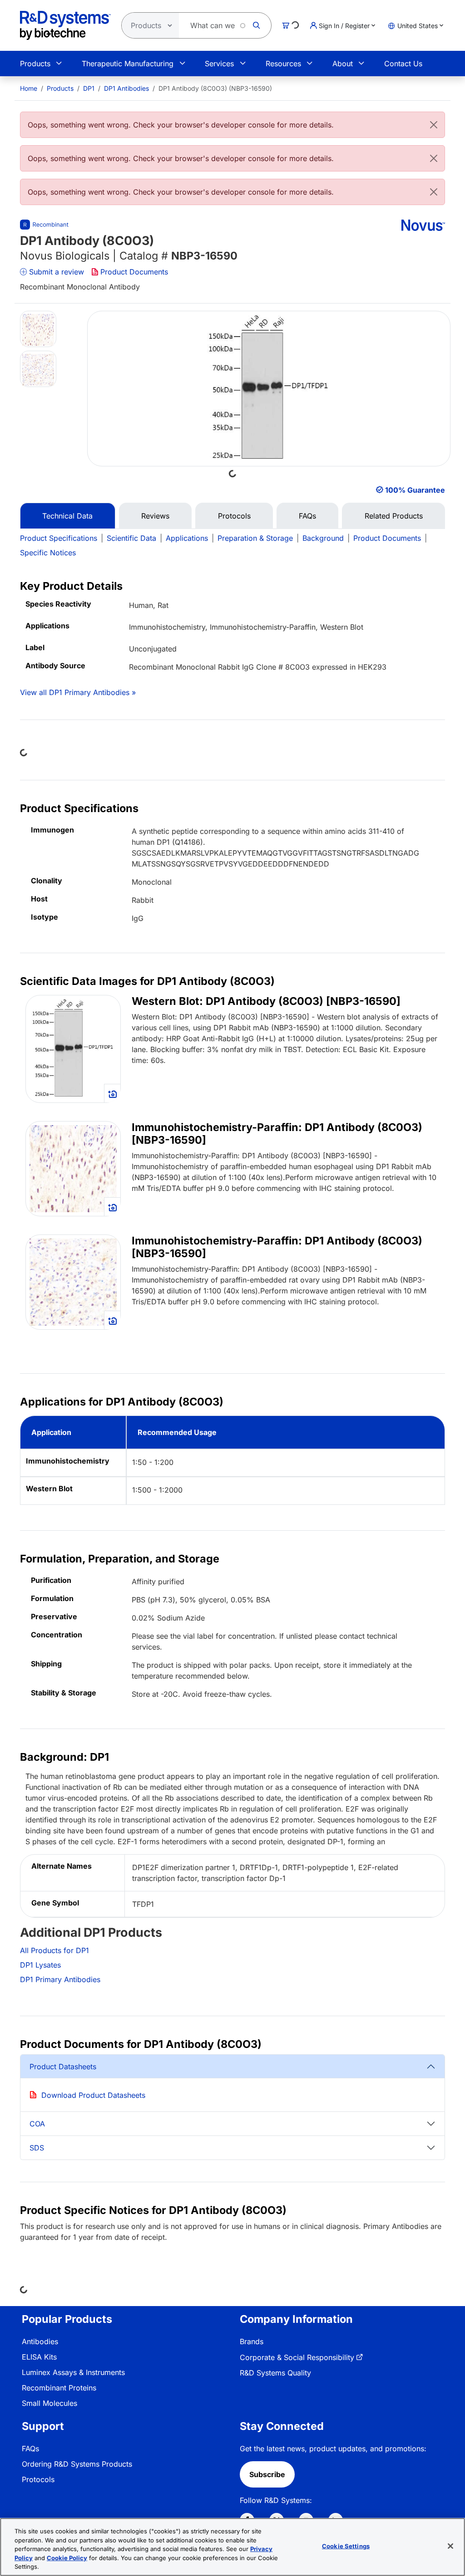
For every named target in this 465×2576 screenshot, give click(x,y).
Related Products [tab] (394, 516)
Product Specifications (59, 538)
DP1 (89, 88)
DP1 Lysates (40, 1965)
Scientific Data (131, 538)
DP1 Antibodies (126, 88)
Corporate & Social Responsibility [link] (297, 2357)
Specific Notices (48, 553)
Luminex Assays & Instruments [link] (73, 2372)
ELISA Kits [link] (39, 2357)
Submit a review (57, 272)
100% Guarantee (415, 490)
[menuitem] (29, 88)
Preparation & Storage (255, 538)
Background (323, 538)
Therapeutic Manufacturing (128, 64)
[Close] (434, 125)
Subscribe (267, 2474)
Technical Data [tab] (67, 516)
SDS (37, 2148)
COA (37, 2124)
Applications (187, 538)
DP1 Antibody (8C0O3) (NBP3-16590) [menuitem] (215, 88)
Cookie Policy (67, 2558)
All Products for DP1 (54, 1950)
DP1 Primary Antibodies (60, 1979)
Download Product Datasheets (93, 2095)
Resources (283, 64)
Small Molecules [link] (49, 2403)
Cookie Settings (346, 2546)
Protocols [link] (38, 2479)
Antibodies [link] (40, 2341)
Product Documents (134, 272)
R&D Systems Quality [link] (275, 2373)
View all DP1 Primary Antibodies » (78, 692)
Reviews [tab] (155, 516)
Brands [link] (252, 2341)
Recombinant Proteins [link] (59, 2388)
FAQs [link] (30, 2449)
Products (35, 64)
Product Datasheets (63, 2067)
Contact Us (403, 64)
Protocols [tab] (234, 516)
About (343, 64)
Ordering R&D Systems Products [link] (77, 2464)
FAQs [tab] (307, 516)
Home (29, 88)
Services (219, 64)
